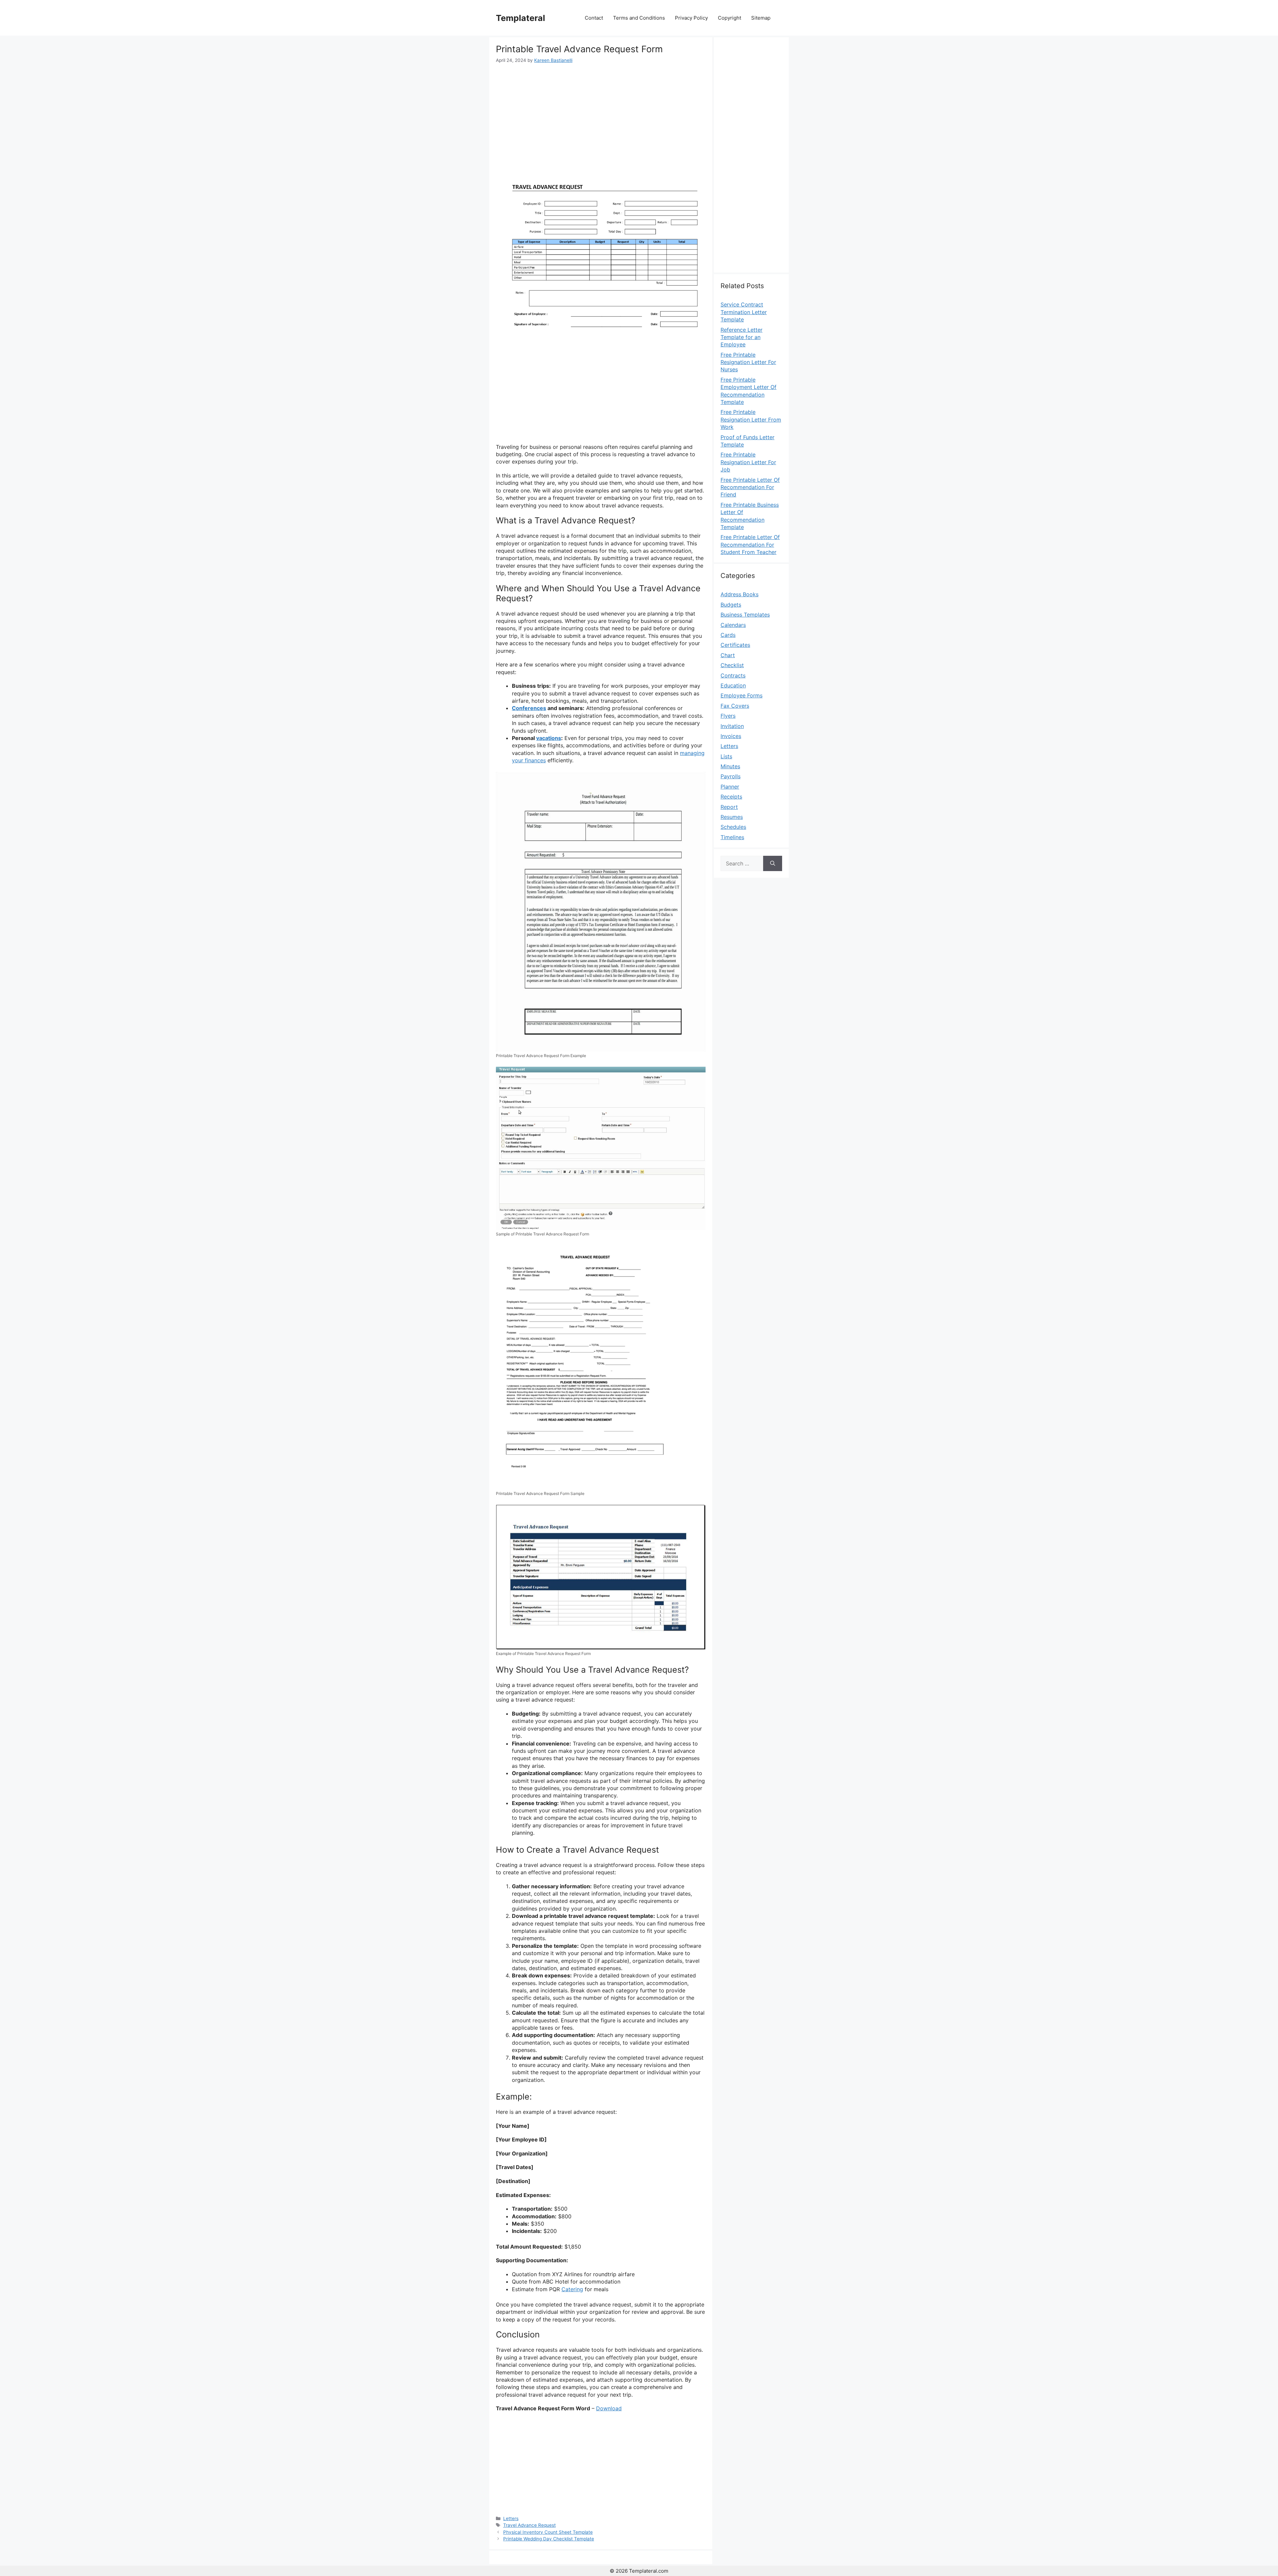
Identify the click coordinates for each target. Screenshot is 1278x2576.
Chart (728, 655)
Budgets (731, 605)
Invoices (731, 736)
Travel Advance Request (530, 2525)
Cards (728, 635)
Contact (594, 18)
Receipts (731, 797)
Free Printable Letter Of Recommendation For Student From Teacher (750, 545)
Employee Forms (742, 695)
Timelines (732, 837)
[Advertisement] (601, 114)
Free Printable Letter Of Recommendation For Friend (750, 487)
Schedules (733, 827)
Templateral (521, 18)
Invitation (732, 726)
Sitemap (761, 18)
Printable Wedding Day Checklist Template (549, 2539)
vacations (549, 738)
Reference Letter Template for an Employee (742, 337)
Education (733, 685)
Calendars (733, 625)
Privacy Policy (691, 18)
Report (729, 807)
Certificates (735, 645)
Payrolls (731, 776)
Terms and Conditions (639, 18)
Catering (572, 2289)
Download (609, 2408)
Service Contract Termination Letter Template (744, 312)
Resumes (732, 817)
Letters (511, 2518)
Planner (730, 787)
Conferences (529, 708)
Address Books (740, 594)
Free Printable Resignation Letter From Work (751, 419)
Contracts (733, 675)
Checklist (732, 665)
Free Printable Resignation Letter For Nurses (748, 362)
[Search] (773, 863)
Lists (726, 756)
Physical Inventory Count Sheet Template (548, 2532)
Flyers (728, 716)
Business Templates (745, 615)
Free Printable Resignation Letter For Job (748, 462)
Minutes (730, 766)
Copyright (730, 18)
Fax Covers (735, 706)
